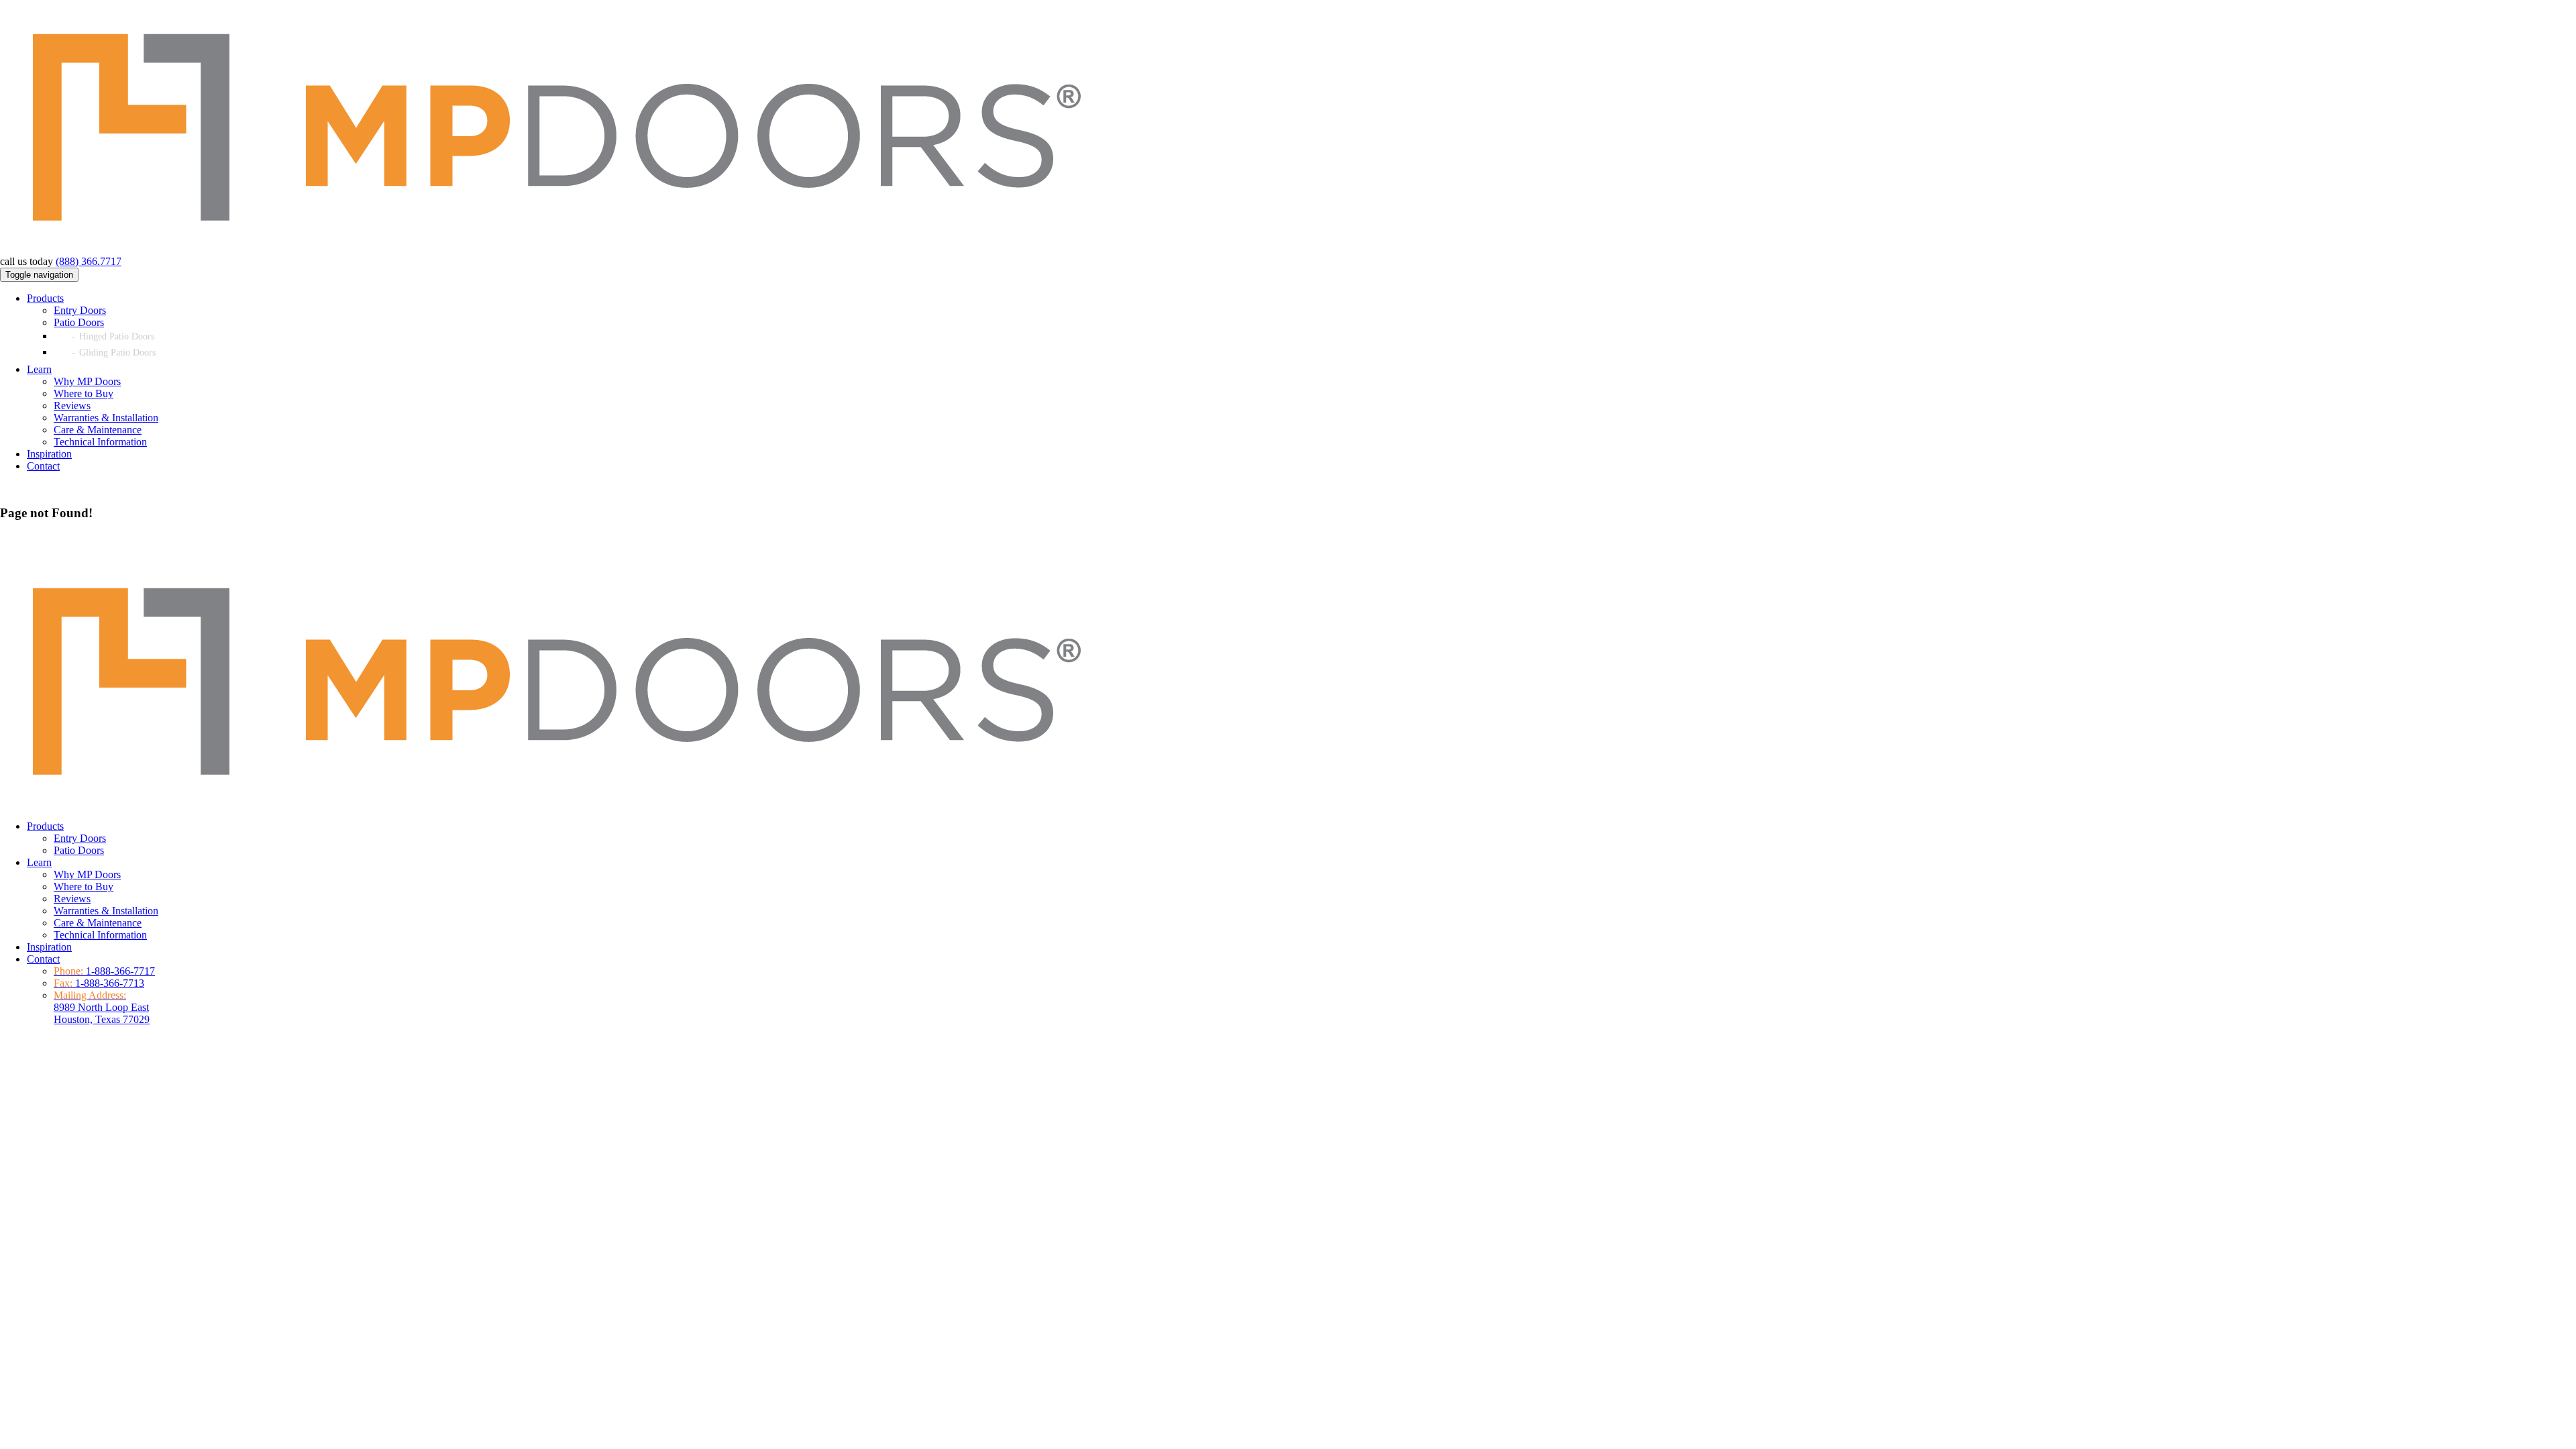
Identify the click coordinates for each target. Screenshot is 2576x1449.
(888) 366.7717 (89, 261)
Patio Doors (79, 322)
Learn (39, 369)
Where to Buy (84, 393)
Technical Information (100, 442)
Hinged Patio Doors (117, 336)
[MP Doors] (553, 249)
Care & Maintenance (98, 430)
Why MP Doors (87, 381)
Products (45, 298)
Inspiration (49, 454)
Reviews (72, 406)
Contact (43, 466)
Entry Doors (80, 310)
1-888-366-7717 (120, 971)
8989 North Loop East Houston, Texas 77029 (102, 1007)
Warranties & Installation (106, 418)
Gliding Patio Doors (117, 353)
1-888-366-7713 (110, 983)
